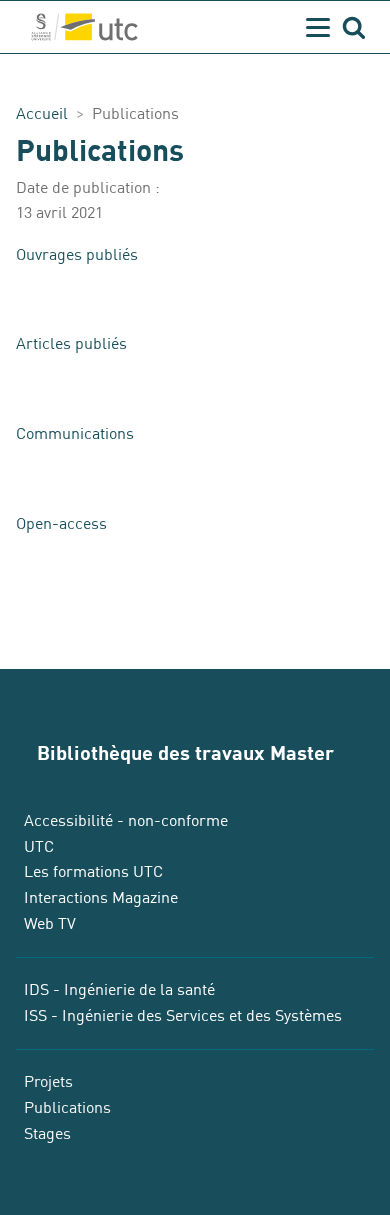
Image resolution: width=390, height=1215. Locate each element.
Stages (47, 1134)
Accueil (42, 114)
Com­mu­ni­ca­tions (75, 434)
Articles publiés (71, 344)
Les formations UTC (93, 872)
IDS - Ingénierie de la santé (119, 990)
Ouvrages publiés (77, 255)
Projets (48, 1082)
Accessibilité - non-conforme (126, 821)
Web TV (50, 924)
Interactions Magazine (101, 898)
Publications (67, 1108)
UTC (39, 847)
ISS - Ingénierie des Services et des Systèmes (183, 1016)
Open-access (61, 524)
